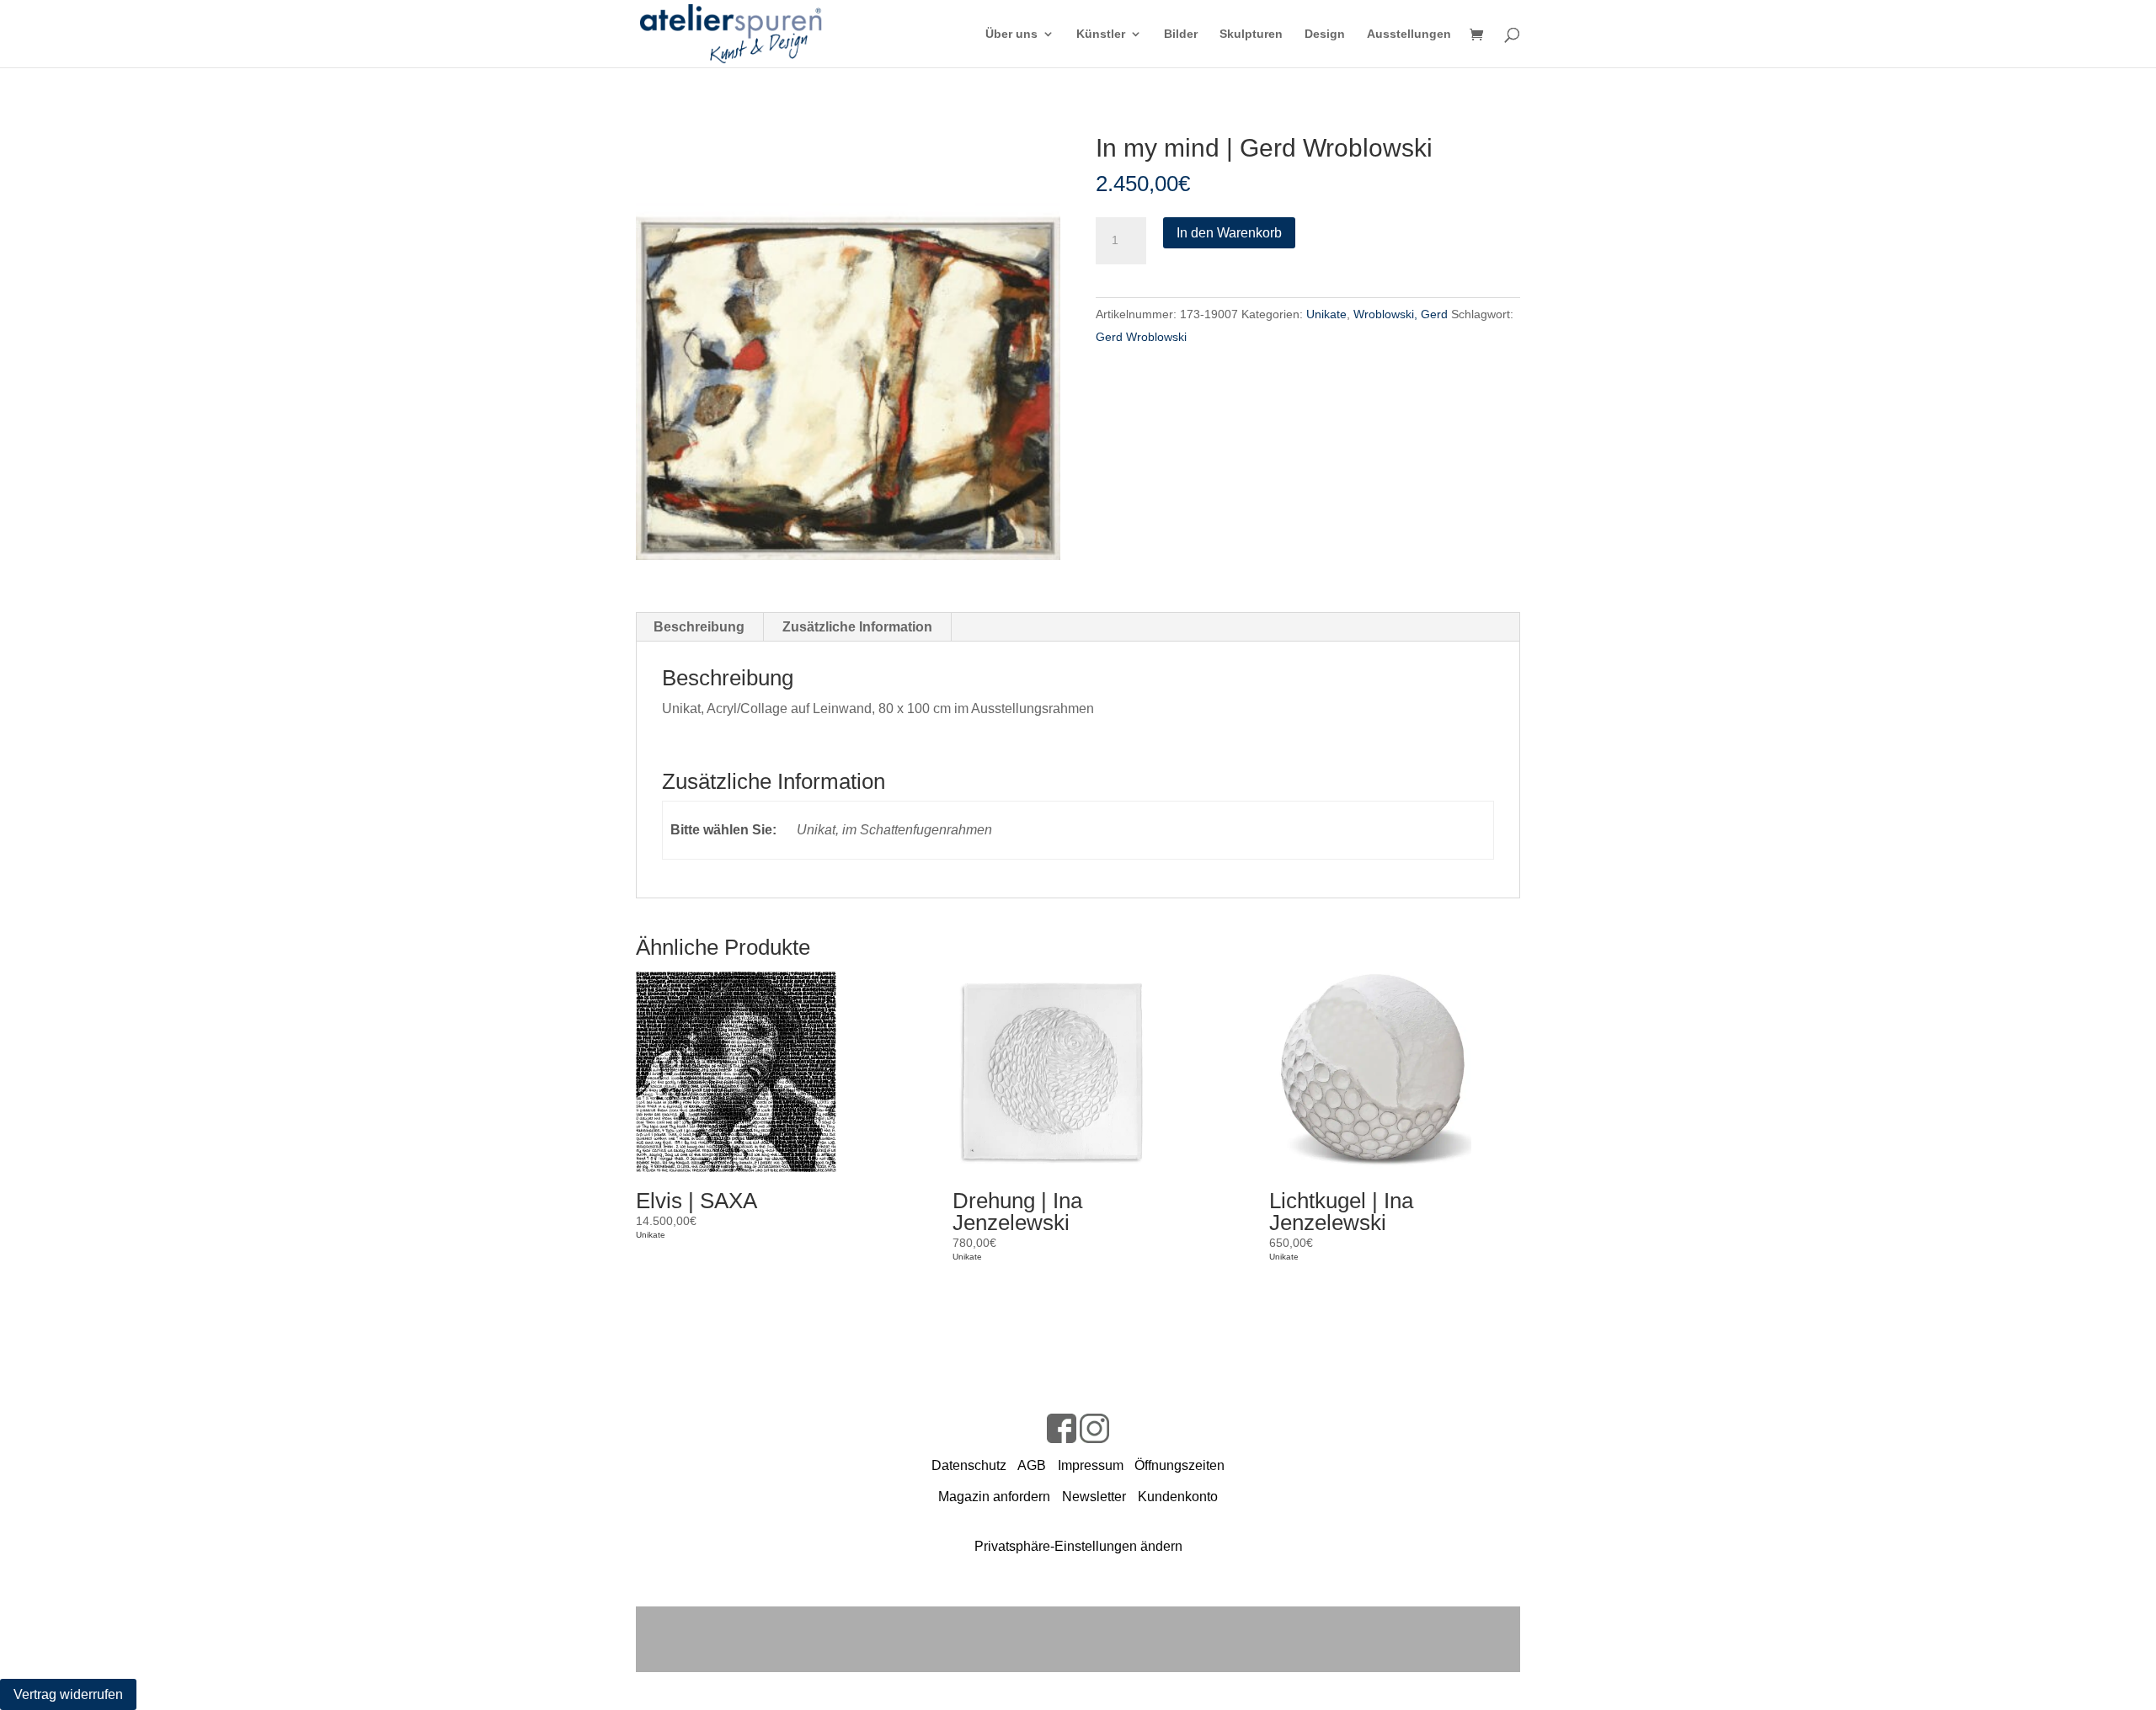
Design (1325, 34)
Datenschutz (969, 1465)
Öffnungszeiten (1179, 1465)
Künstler (1101, 34)
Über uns (1011, 34)
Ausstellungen (1409, 34)
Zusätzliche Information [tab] (857, 627)
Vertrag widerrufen (68, 1694)
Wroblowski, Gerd (1401, 314)
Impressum (1091, 1465)
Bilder (1181, 34)
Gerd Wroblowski (1141, 337)
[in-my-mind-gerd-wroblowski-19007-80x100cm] (848, 348)
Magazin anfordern (994, 1497)
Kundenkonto (1178, 1497)
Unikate (1326, 314)
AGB (1032, 1465)
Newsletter (1094, 1497)
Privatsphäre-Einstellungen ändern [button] (1078, 1546)
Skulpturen (1251, 34)
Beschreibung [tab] (699, 627)
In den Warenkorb (1229, 233)
